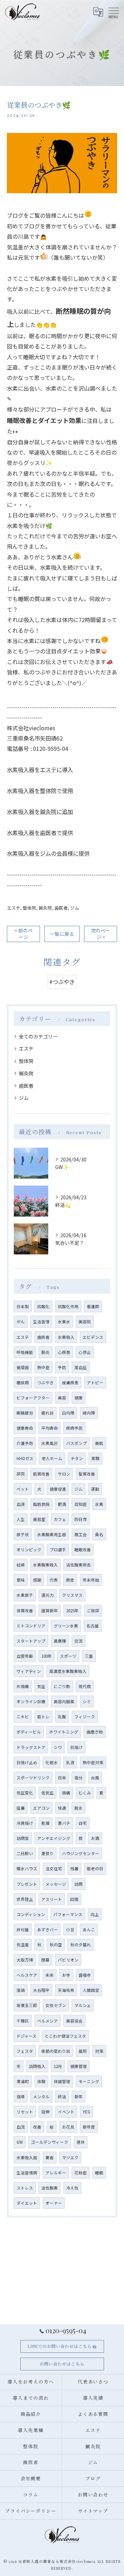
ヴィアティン (29, 1671)
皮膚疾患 (70, 1383)
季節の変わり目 (56, 2051)
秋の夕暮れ (81, 1945)
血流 (21, 2127)
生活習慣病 (27, 2173)
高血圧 (81, 1367)
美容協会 (74, 2021)
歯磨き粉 (95, 1732)
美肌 (99, 1443)
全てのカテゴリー (38, 1036)
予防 (62, 1367)
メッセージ (56, 1884)
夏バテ (64, 1823)
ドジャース (27, 2036)
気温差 (23, 1945)
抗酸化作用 (68, 1306)
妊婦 (21, 1565)
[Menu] (113, 12)
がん (21, 1322)
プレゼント (27, 1884)
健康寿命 (25, 1428)
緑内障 (89, 1413)
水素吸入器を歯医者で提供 (40, 832)
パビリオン (68, 1960)
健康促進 (58, 1489)
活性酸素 (50, 2188)
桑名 (99, 1534)
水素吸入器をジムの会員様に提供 (48, 853)
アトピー (95, 1383)
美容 (62, 1398)
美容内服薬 (64, 1701)
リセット (25, 2112)
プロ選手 (58, 1550)
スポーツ (68, 1656)
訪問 (79, 1884)
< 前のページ (24, 934)
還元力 (48, 1595)
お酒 (95, 1838)
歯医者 (61, 908)
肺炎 (45, 1352)
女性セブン (56, 2005)
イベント (66, 2112)
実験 (95, 1458)
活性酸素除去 (79, 1565)
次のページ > (101, 934)
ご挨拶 (93, 1611)
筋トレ (43, 1717)
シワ (58, 1747)
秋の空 (56, 1945)
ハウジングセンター (81, 1853)
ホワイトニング (64, 1732)
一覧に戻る (62, 934)
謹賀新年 (50, 1611)
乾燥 (45, 1823)
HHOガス (25, 1458)
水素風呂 (50, 1443)
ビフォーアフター (33, 1398)
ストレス (25, 2188)
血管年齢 (25, 1656)
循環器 (23, 1367)
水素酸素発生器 (52, 1534)
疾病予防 (74, 1428)
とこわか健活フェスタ (65, 2036)
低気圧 (48, 1793)
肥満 (62, 1504)
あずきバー (48, 1930)
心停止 (85, 1352)
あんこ (89, 1930)
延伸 (45, 2112)
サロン (64, 1474)
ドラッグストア (31, 1747)
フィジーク (85, 1717)
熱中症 (43, 1367)
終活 (62, 2097)
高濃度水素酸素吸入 (68, 1671)
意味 (21, 1580)
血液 (21, 1504)
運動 (95, 1489)
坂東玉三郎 (27, 2005)
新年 (79, 2097)
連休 (81, 2142)
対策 (99, 2051)
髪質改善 (87, 1474)
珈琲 (21, 2097)
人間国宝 (91, 1990)
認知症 (81, 1504)
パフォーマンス (68, 1914)
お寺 (66, 1975)
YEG (86, 2112)
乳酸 (62, 1717)
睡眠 (99, 2173)
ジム (75, 908)
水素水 (64, 1322)
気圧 (41, 1686)
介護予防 (25, 1443)
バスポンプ (76, 1443)
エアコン (41, 1808)
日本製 (23, 1306)
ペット (23, 1489)
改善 (37, 2127)
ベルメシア (48, 2021)
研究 (21, 1474)
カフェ (60, 1519)
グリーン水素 (66, 1626)
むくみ (85, 1793)
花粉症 (81, 2173)
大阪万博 (25, 1960)
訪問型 (23, 1838)
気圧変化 (25, 1793)
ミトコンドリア (31, 1626)
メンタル (41, 2097)
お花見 (68, 2127)
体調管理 (62, 2081)
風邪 (83, 2051)
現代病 (85, 1686)
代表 (54, 1580)
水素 (99, 1504)
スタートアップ (31, 1641)
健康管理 (79, 2066)
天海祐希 (66, 1990)
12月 (58, 2066)
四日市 (81, 1519)
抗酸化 (43, 1306)
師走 (70, 1580)
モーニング (89, 2081)
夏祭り (48, 1853)
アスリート (52, 1899)
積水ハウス (27, 1869)
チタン (77, 1458)
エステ (14, 908)
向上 (95, 1914)
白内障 (68, 1413)
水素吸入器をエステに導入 (40, 769)
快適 (62, 1808)
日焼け (76, 1747)
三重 (89, 1656)
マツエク (70, 2158)
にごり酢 (62, 1686)
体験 (41, 2081)
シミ (87, 1701)
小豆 (70, 1930)
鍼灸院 (45, 908)
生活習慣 (41, 1322)
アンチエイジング (54, 1838)
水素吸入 (66, 1337)
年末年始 (91, 1580)
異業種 (60, 1641)
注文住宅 (54, 1869)
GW (20, 2142)
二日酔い (25, 1853)
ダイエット (27, 2203)
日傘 (62, 1778)
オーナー (54, 2203)
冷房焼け (25, 1823)
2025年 (72, 1611)
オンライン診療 (31, 1701)
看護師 (93, 1306)
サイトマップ (93, 2511)
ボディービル (29, 1732)
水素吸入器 (27, 2158)
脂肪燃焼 (41, 1504)
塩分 (79, 1778)
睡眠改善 (83, 1550)
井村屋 (23, 1930)
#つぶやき (62, 982)
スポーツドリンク (33, 1778)
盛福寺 (85, 1975)
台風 (95, 1778)
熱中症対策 (93, 1762)
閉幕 (45, 1960)
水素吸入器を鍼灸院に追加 (40, 811)
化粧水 (52, 1762)
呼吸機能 (25, 1352)
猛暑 (21, 1808)
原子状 (23, 1534)
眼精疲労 (25, 1413)
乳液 (70, 1762)
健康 (79, 1398)
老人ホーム (52, 1458)
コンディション (31, 1914)
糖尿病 (23, 1383)
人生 (21, 1519)
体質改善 (25, 1611)
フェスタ (25, 2051)
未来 (50, 1975)
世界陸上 (25, 1899)
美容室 (39, 1519)
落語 (21, 1990)
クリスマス (72, 1595)
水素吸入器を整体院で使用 (40, 790)
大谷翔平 (41, 1990)
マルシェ (83, 2005)
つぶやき (45, 1383)
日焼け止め (27, 1762)
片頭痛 (23, 1686)
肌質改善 (41, 1474)
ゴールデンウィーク (50, 2142)
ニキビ (23, 1717)
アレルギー (56, 2173)
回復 (74, 1899)
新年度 (89, 2127)
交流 (79, 1641)
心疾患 (64, 1352)
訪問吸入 (37, 2066)
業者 (50, 2158)
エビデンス (93, 1337)
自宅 (83, 1823)
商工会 (81, 1534)
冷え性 (72, 2188)
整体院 (29, 908)
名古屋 (93, 1626)
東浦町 (23, 2081)
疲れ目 (48, 1413)
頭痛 (66, 1793)
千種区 (23, 2021)
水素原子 (25, 1595)
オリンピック (29, 1550)
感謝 (37, 1580)
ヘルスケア (27, 1975)
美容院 (85, 1322)
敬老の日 (95, 1869)
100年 (46, 1656)
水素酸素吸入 (45, 1565)
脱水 (79, 1808)
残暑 (74, 1869)
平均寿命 (50, 1428)
